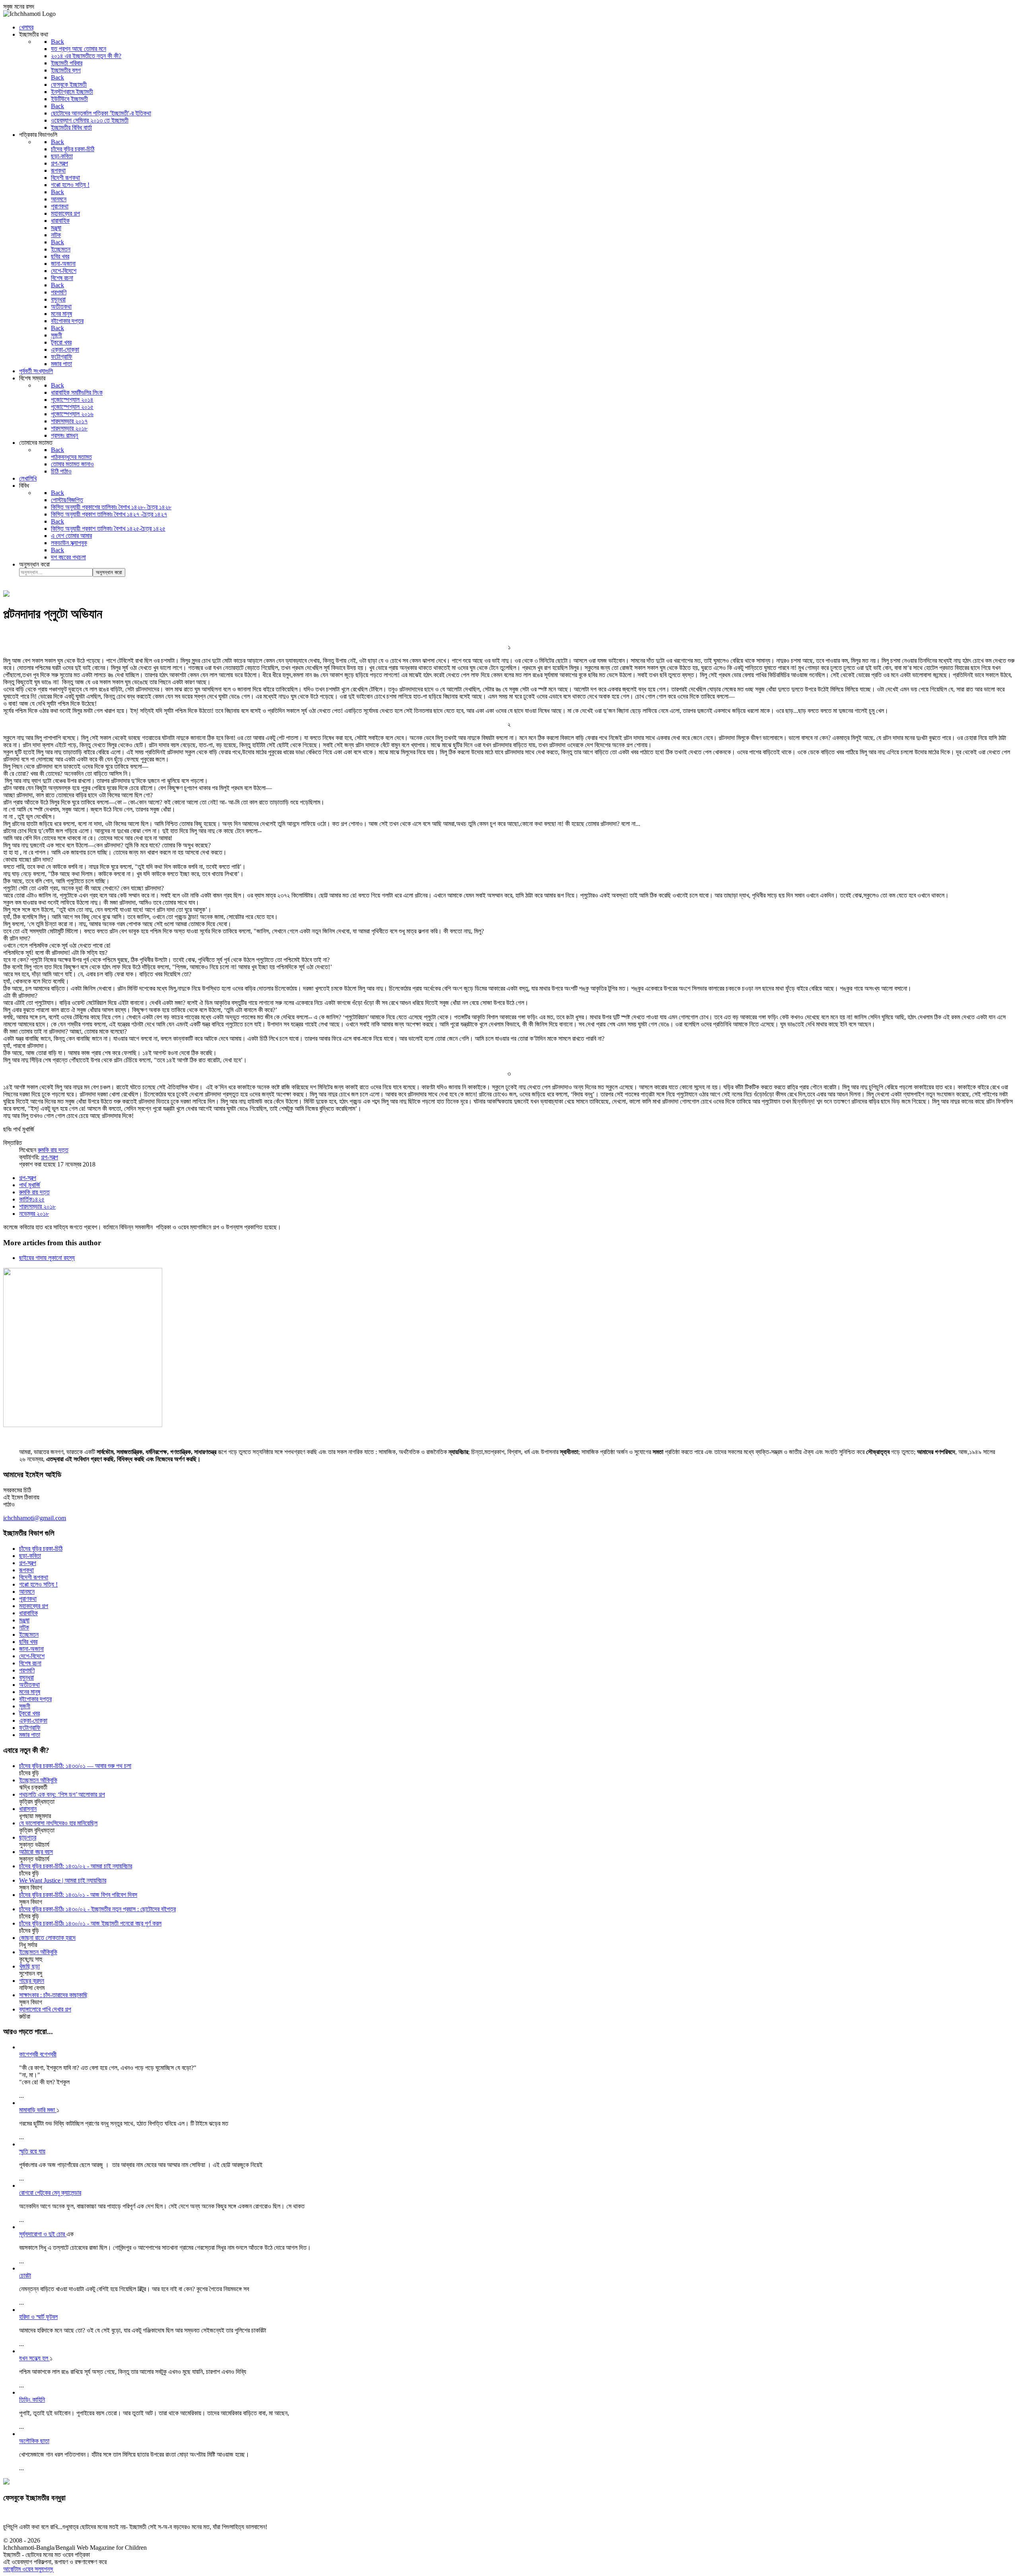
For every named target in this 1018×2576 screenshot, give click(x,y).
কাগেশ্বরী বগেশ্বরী (38, 2054)
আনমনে (27, 1592)
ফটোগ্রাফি (30, 1728)
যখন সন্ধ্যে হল (34, 2358)
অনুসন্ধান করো (34, 564)
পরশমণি (27, 1670)
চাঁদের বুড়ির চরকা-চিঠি (41, 1549)
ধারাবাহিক (28, 1613)
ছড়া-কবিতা (30, 1556)
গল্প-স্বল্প (50, 1157)
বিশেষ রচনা (30, 1663)
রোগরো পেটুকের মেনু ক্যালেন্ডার (50, 2193)
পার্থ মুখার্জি (30, 1185)
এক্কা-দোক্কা (33, 1720)
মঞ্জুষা (24, 1620)
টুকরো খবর (29, 1713)
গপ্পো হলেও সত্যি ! (38, 1584)
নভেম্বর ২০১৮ (34, 1214)
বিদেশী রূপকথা (34, 1577)
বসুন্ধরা (26, 1677)
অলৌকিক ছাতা (34, 2441)
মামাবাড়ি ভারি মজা (38, 2110)
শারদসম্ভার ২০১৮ (37, 1206)
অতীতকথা (29, 1685)
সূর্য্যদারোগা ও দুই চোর (43, 2234)
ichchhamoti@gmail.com (35, 1518)
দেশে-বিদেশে (32, 1656)
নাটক (24, 1627)
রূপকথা (26, 1570)
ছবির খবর (28, 1642)
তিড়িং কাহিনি (32, 2400)
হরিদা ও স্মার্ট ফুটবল (38, 2317)
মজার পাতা (30, 1735)
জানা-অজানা (31, 1649)
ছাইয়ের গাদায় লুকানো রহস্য (47, 1258)
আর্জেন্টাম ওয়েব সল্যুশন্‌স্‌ (28, 2569)
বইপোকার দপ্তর (35, 1699)
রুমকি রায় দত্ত (53, 1150)
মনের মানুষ (30, 1692)
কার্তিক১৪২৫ (32, 1199)
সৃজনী (25, 1706)
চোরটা (25, 2275)
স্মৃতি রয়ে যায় (32, 2151)
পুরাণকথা (28, 1599)
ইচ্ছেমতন (29, 1635)
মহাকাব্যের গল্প (34, 1606)
